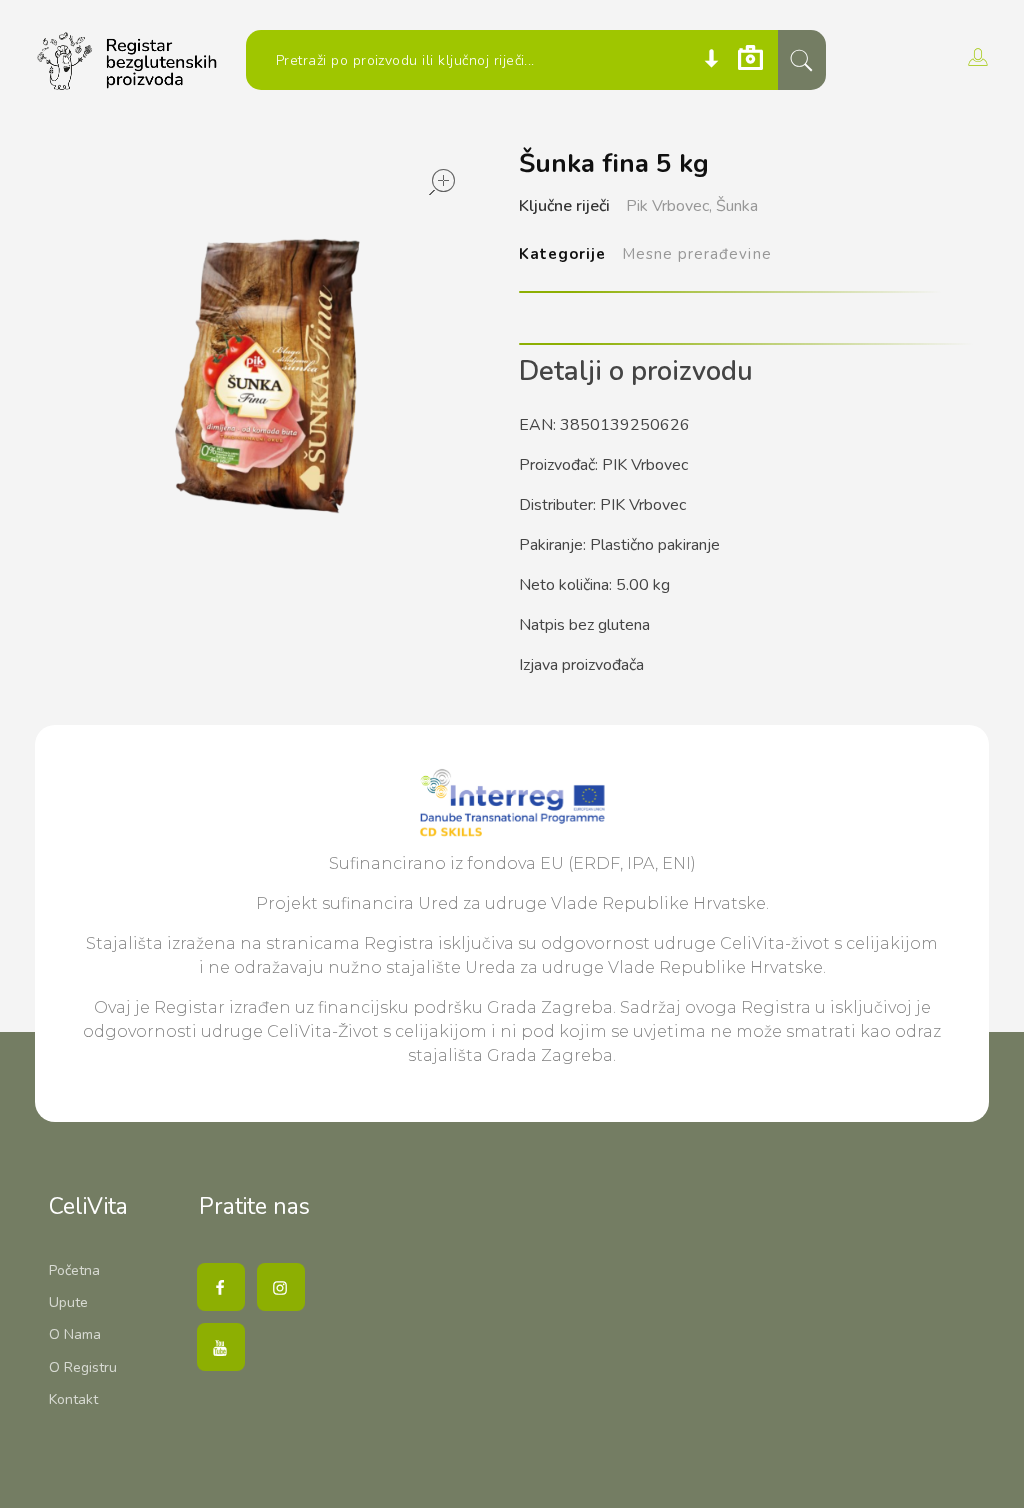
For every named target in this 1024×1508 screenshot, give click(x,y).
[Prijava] (975, 57)
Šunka (737, 206)
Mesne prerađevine (696, 254)
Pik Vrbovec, (669, 206)
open (442, 182)
